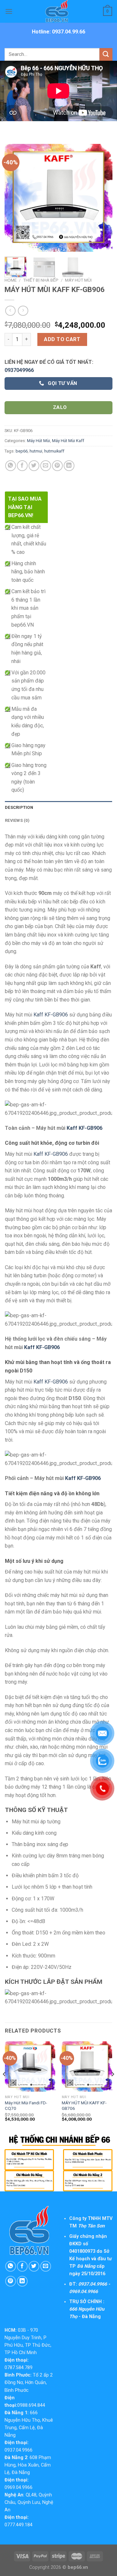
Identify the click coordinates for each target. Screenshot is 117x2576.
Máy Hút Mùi (78, 280)
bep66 (22, 451)
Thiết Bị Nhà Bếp (41, 280)
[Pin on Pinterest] (57, 466)
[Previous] (15, 198)
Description (19, 807)
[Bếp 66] (58, 11)
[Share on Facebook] (22, 466)
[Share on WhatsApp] (11, 466)
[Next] (102, 198)
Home (11, 280)
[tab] (58, 808)
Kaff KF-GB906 (51, 1015)
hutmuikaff (54, 451)
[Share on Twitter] (34, 466)
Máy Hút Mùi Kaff (68, 441)
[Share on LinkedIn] (69, 466)
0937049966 (19, 370)
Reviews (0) (17, 820)
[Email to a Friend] (46, 466)
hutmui (36, 451)
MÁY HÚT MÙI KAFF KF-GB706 (84, 2106)
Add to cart (62, 339)
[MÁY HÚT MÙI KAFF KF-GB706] (87, 2066)
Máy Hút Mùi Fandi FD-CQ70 (26, 2106)
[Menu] (9, 11)
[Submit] (106, 54)
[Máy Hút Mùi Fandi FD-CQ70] (30, 2066)
